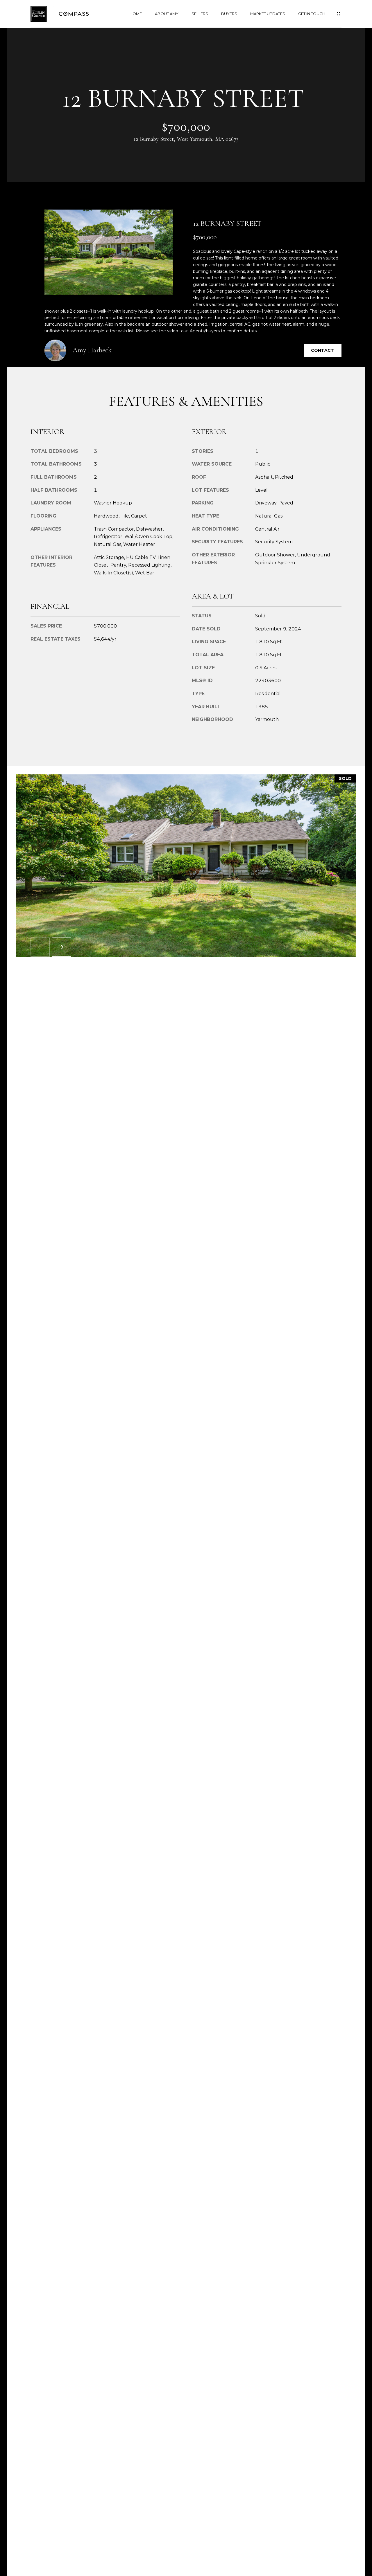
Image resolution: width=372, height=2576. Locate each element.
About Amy (167, 14)
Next (62, 947)
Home (136, 14)
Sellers (200, 14)
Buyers (229, 14)
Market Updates (268, 14)
